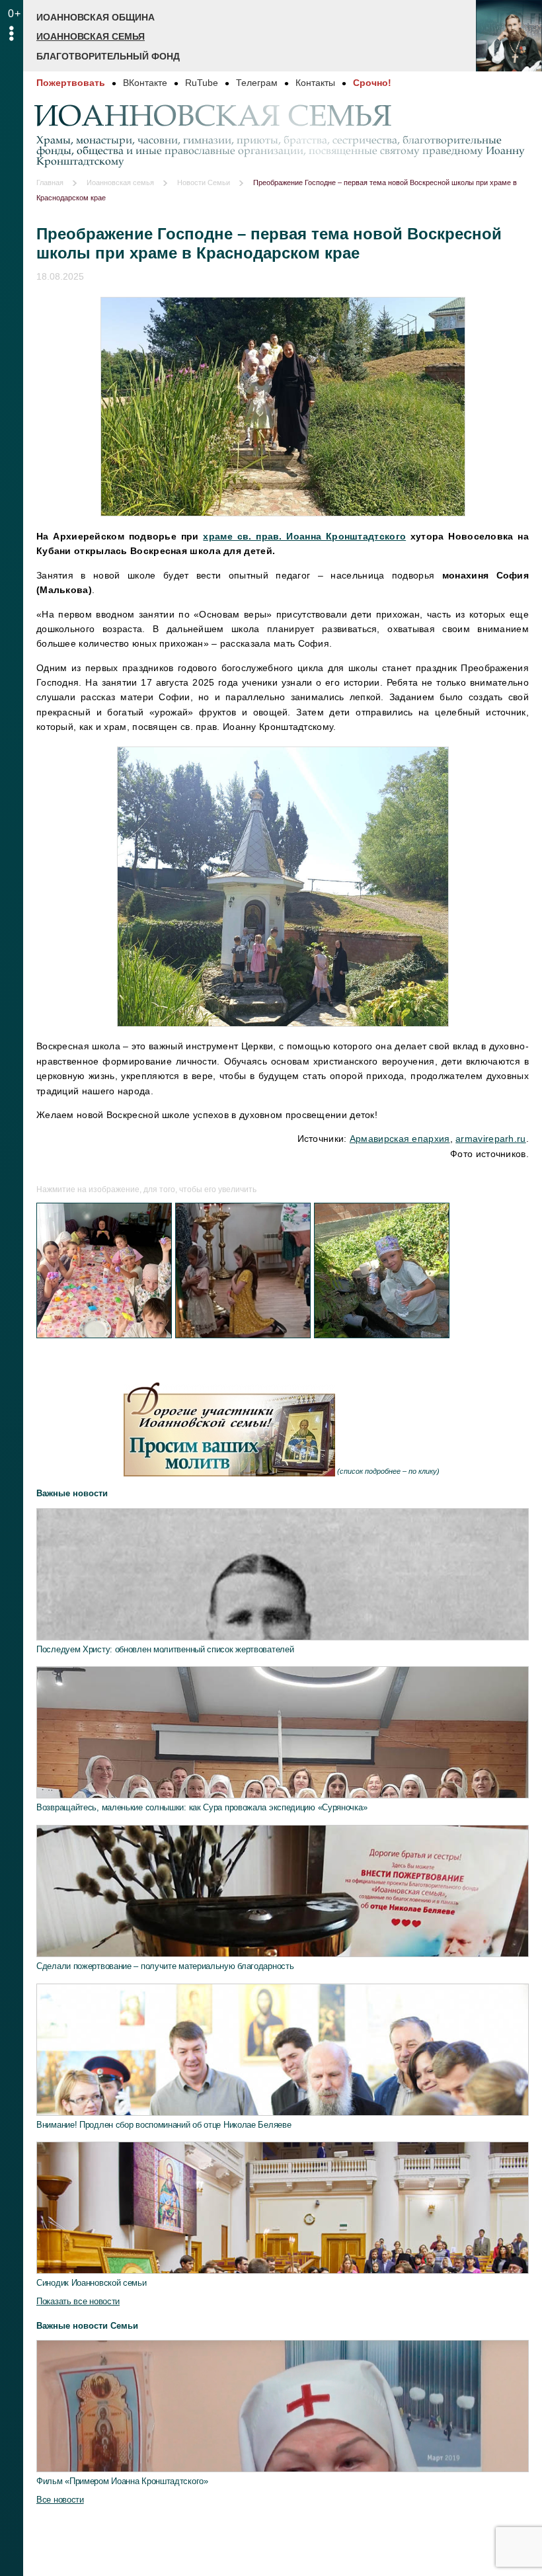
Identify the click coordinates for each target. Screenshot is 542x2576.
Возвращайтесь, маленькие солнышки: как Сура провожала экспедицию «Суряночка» (202, 1807)
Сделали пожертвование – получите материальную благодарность (165, 1966)
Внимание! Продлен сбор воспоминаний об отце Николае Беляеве (164, 2125)
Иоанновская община (96, 17)
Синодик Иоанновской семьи (92, 2283)
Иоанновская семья (91, 36)
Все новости (60, 2500)
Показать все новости (78, 2301)
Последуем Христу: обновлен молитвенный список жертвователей (165, 1649)
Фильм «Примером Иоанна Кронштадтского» (122, 2481)
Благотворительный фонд (108, 56)
